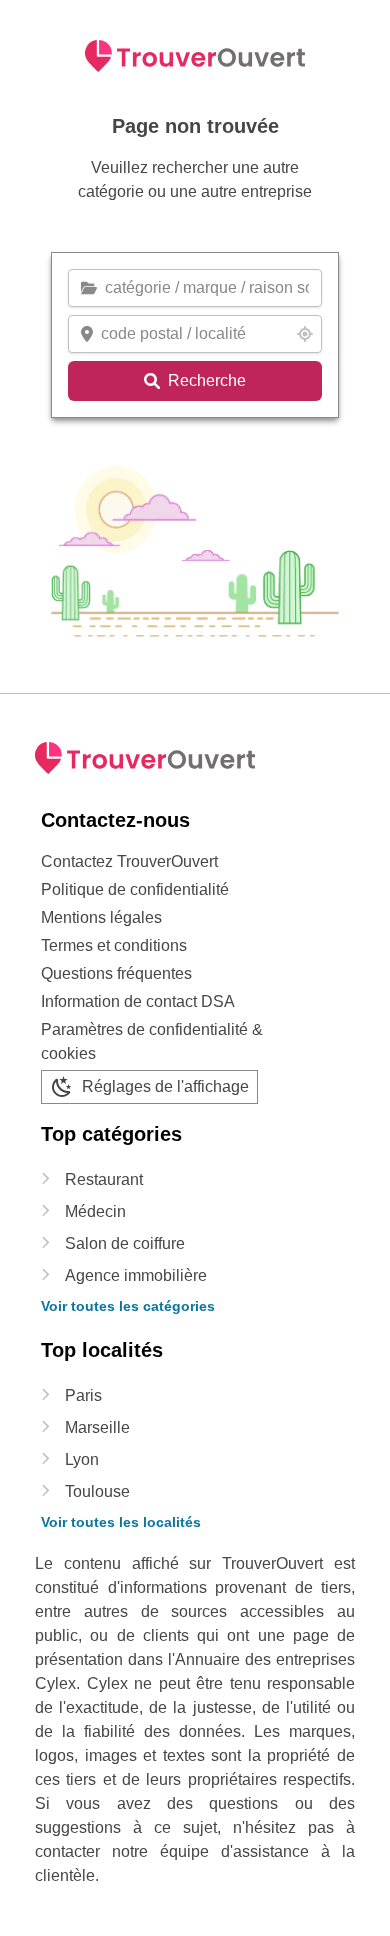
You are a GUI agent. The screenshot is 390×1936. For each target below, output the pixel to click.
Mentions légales (101, 917)
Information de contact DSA (138, 1001)
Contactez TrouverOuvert (129, 861)
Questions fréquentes (116, 973)
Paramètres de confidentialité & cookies (152, 1041)
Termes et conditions (114, 945)
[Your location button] (305, 334)
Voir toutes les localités (121, 1522)
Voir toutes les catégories (128, 1306)
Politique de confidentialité (135, 889)
